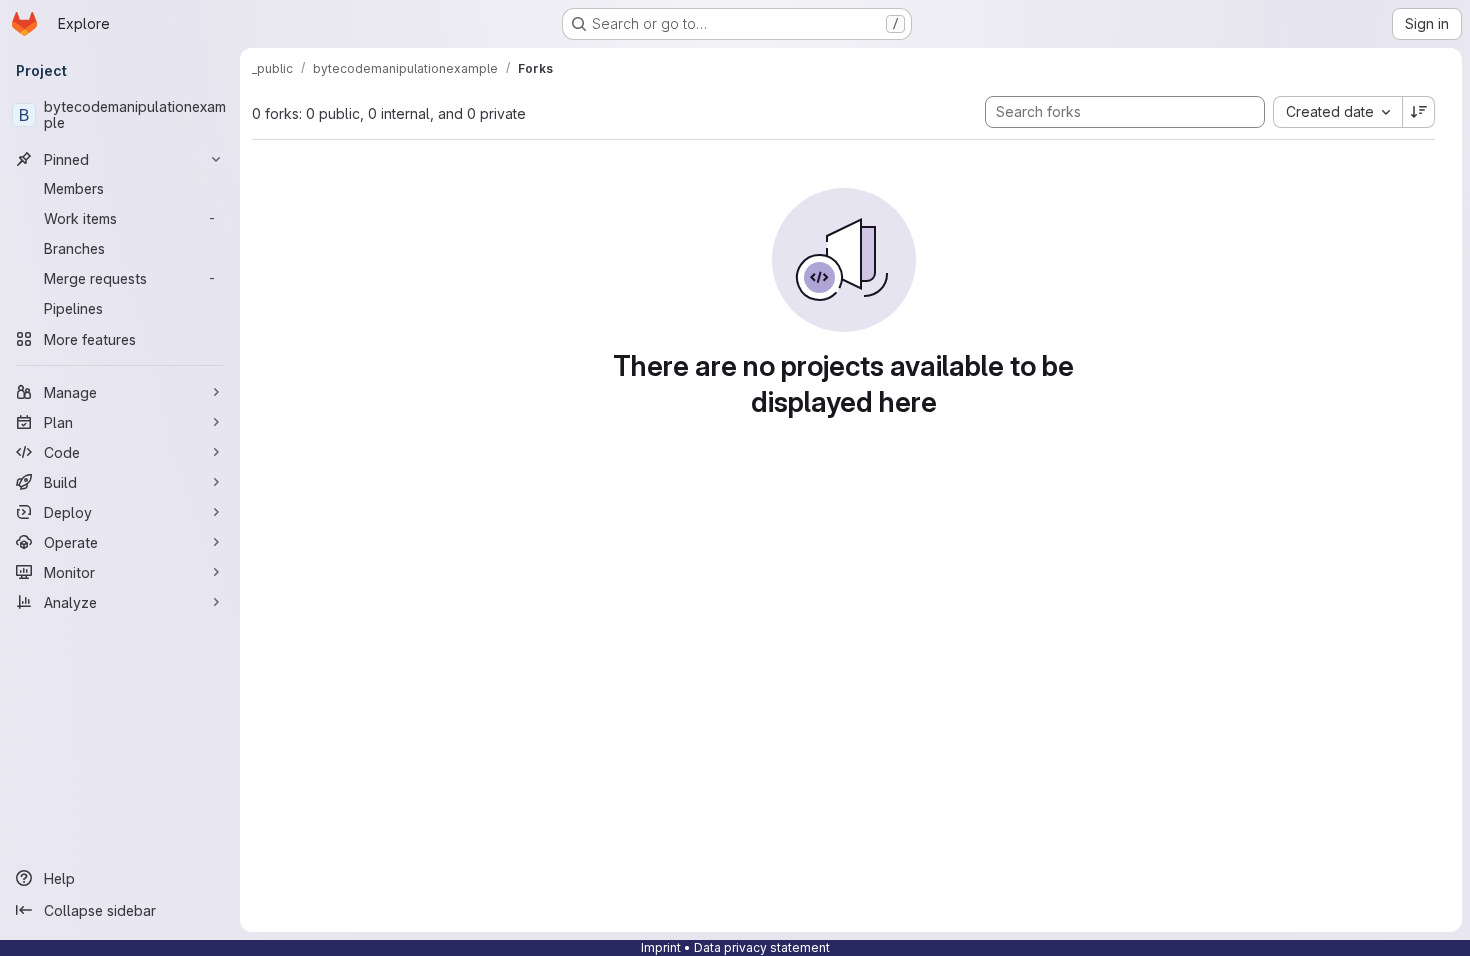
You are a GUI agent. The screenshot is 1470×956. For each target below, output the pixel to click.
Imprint (661, 947)
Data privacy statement (762, 947)
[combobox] (1337, 112)
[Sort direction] (1419, 112)
